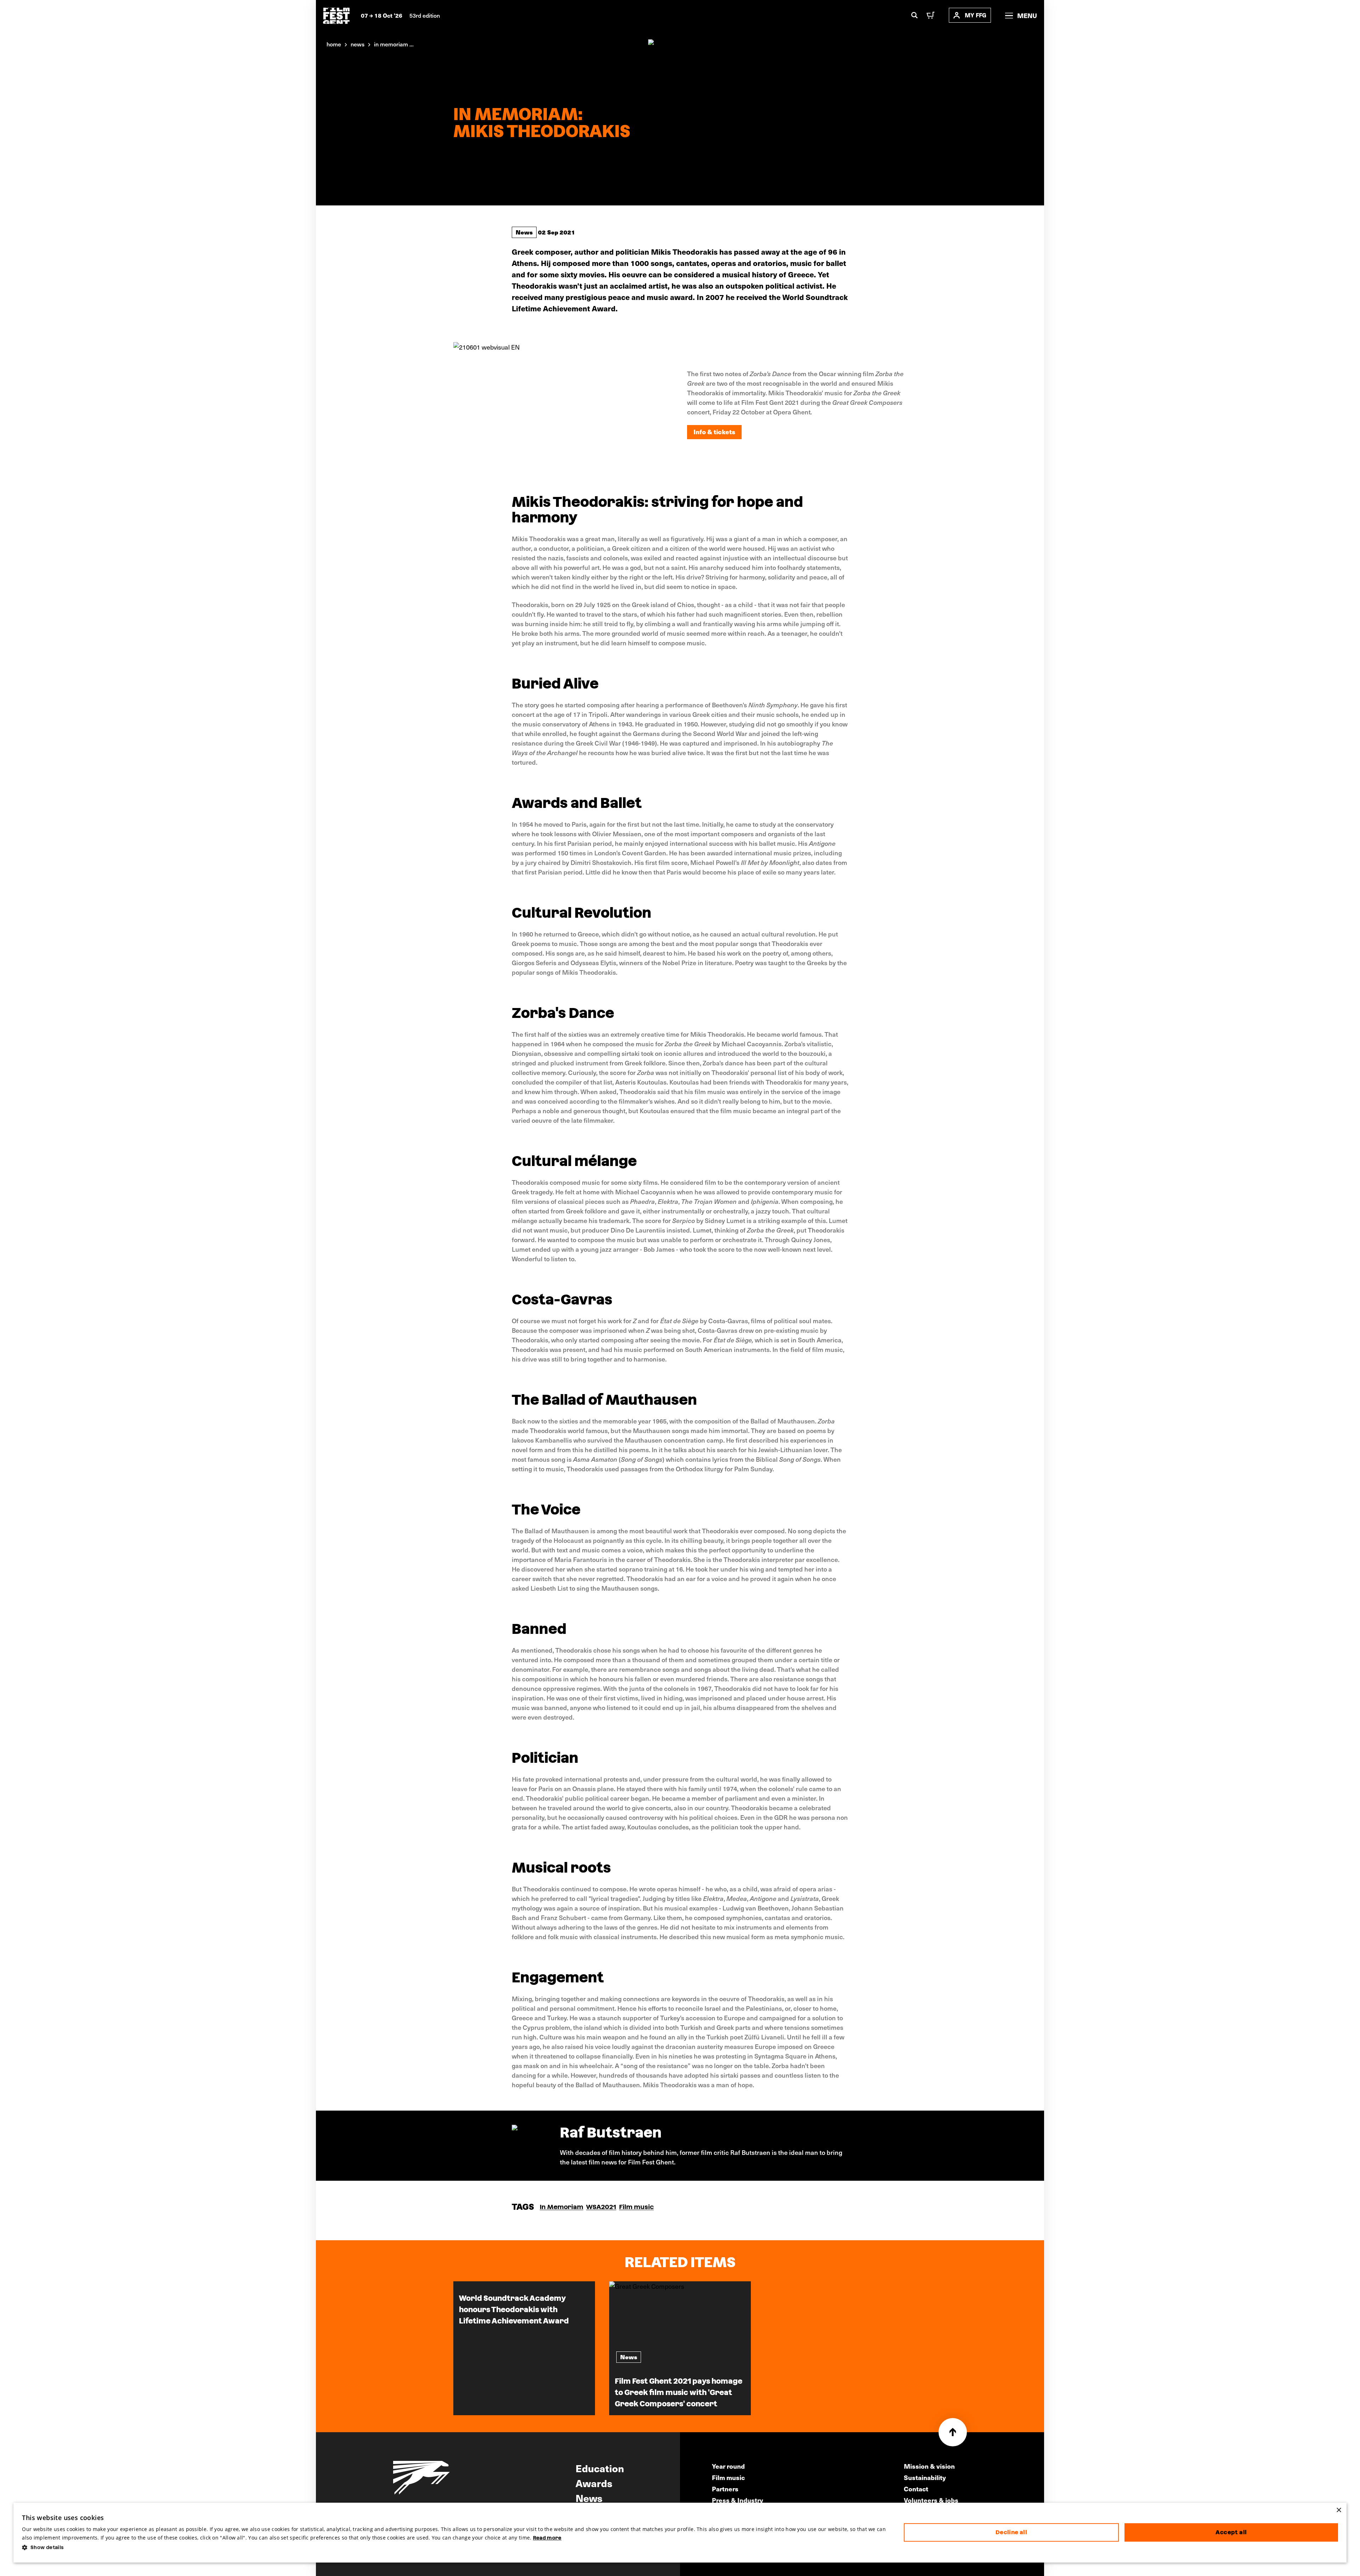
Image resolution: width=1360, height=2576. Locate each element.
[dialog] (680, 2533)
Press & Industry (738, 2500)
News (524, 232)
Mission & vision (929, 2466)
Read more (547, 2538)
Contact (916, 2489)
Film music (636, 2207)
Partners (725, 2489)
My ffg (976, 15)
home (334, 44)
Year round (728, 2466)
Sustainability (925, 2477)
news (358, 44)
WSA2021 (601, 2207)
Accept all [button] (1231, 2532)
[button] (457, 2547)
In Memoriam (562, 2207)
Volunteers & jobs (931, 2500)
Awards (594, 2483)
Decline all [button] (1011, 2532)
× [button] (1339, 2510)
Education (600, 2468)
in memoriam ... (394, 44)
